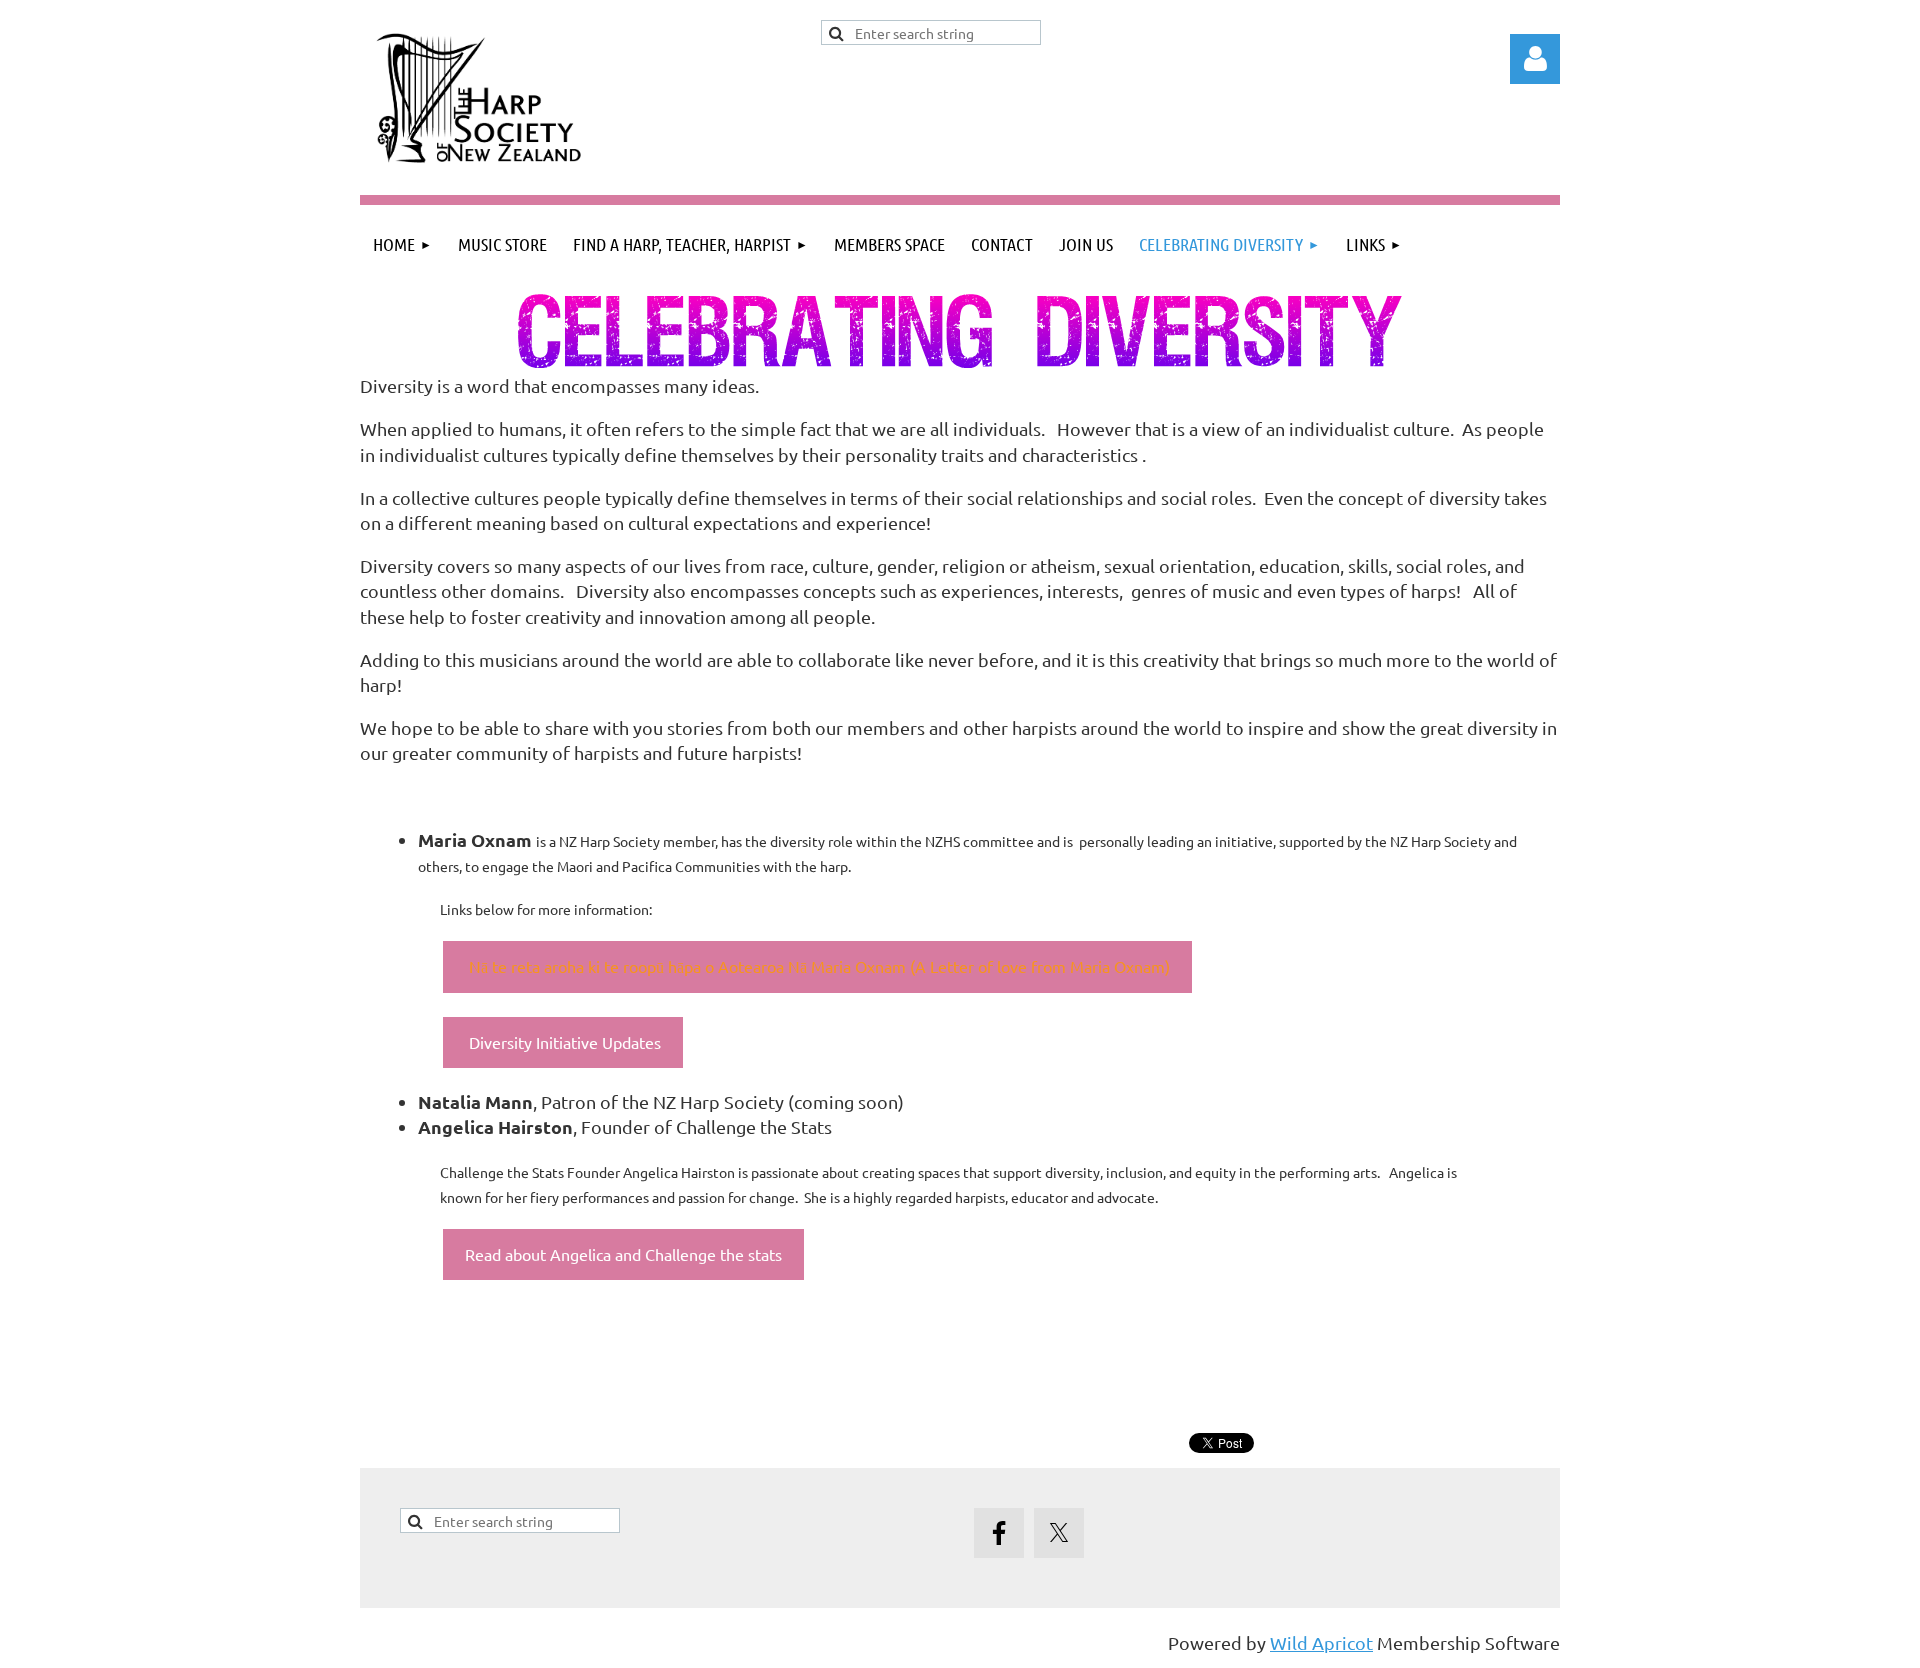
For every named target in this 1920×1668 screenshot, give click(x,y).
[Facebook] (999, 1533)
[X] (1059, 1533)
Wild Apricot (1321, 1642)
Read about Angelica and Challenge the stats (623, 1254)
